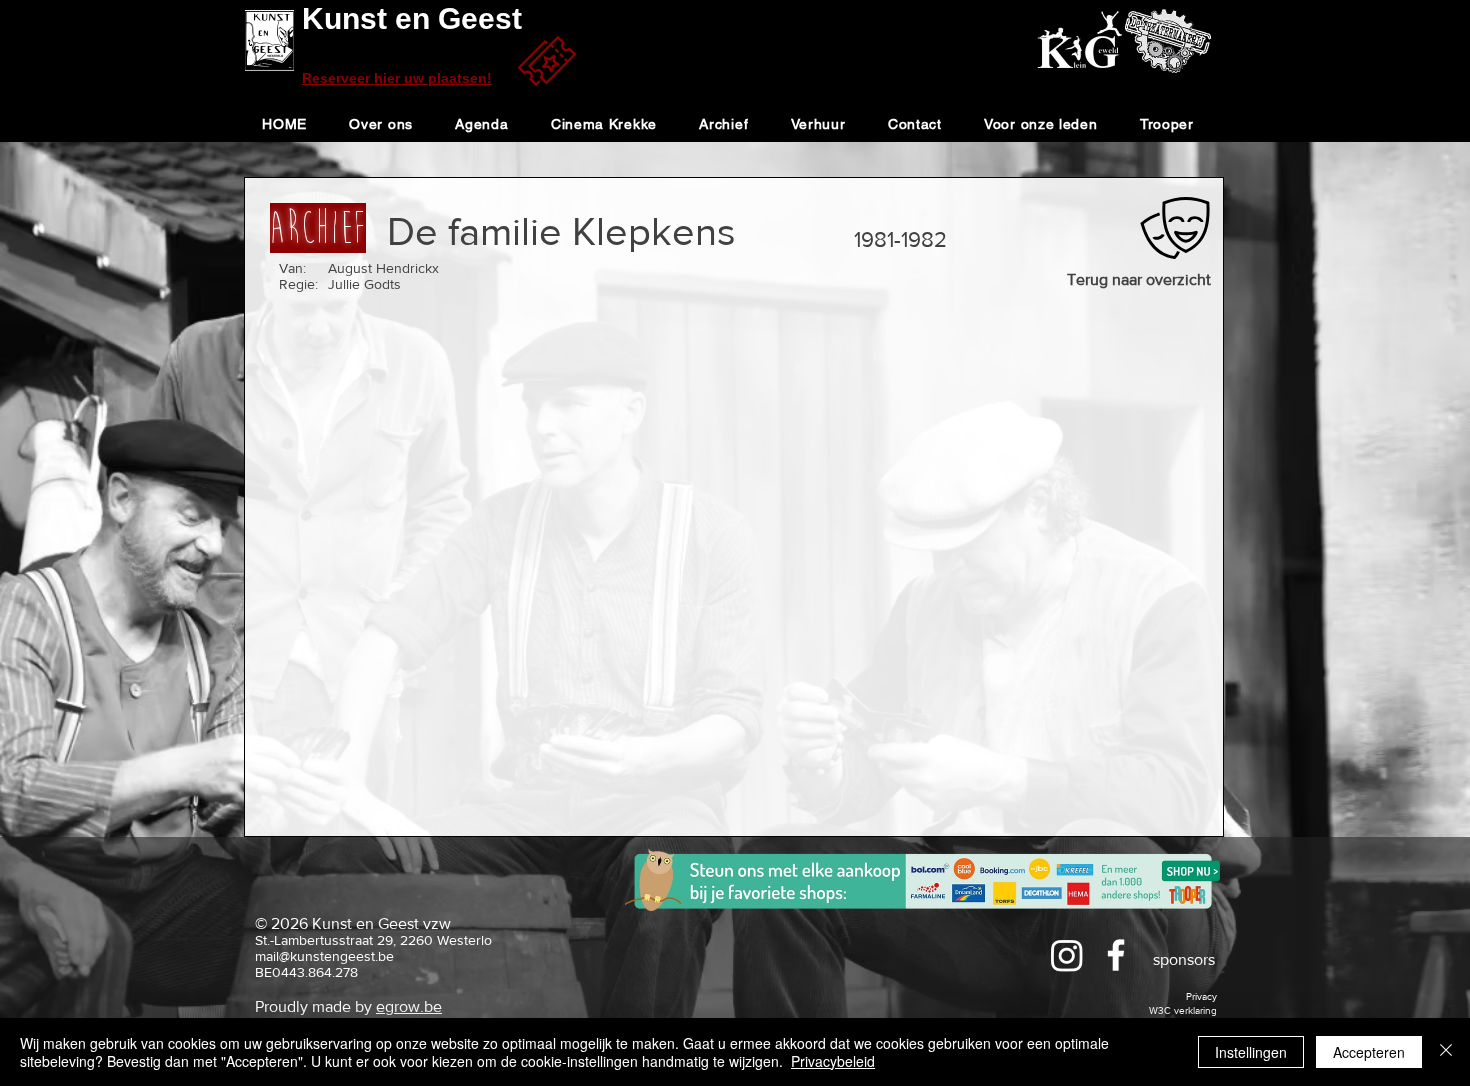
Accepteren (1369, 1052)
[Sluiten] (1446, 1052)
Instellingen (1251, 1052)
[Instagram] (1067, 955)
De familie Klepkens (561, 231)
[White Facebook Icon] (1116, 955)
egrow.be (409, 1006)
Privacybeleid (833, 1061)
